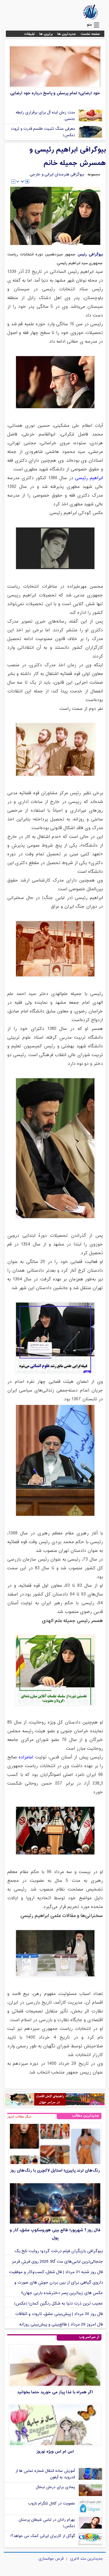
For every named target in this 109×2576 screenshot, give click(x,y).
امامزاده (25, 1757)
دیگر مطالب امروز (19, 2117)
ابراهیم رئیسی (89, 478)
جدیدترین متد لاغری (86, 2559)
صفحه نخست (90, 34)
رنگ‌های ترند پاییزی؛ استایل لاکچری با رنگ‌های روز (55, 2171)
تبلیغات (30, 34)
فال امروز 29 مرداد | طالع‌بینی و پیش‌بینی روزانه (61, 2324)
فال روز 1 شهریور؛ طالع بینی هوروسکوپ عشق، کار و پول (55, 2234)
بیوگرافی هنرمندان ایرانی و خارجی (57, 175)
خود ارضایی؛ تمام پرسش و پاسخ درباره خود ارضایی (55, 93)
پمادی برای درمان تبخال (55, 2487)
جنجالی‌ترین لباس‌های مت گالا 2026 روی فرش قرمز (57, 2262)
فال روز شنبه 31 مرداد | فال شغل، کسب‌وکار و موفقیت (56, 2272)
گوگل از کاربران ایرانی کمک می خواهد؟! (43, 2536)
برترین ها (46, 34)
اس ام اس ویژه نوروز (55, 2452)
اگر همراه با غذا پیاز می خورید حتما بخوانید (55, 2392)
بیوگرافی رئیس (90, 254)
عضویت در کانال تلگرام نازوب (51, 2504)
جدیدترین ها (67, 34)
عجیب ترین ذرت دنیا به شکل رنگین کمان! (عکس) (59, 2304)
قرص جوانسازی (51, 2559)
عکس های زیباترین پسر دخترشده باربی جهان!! (62, 2293)
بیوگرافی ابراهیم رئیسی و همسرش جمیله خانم (68, 157)
